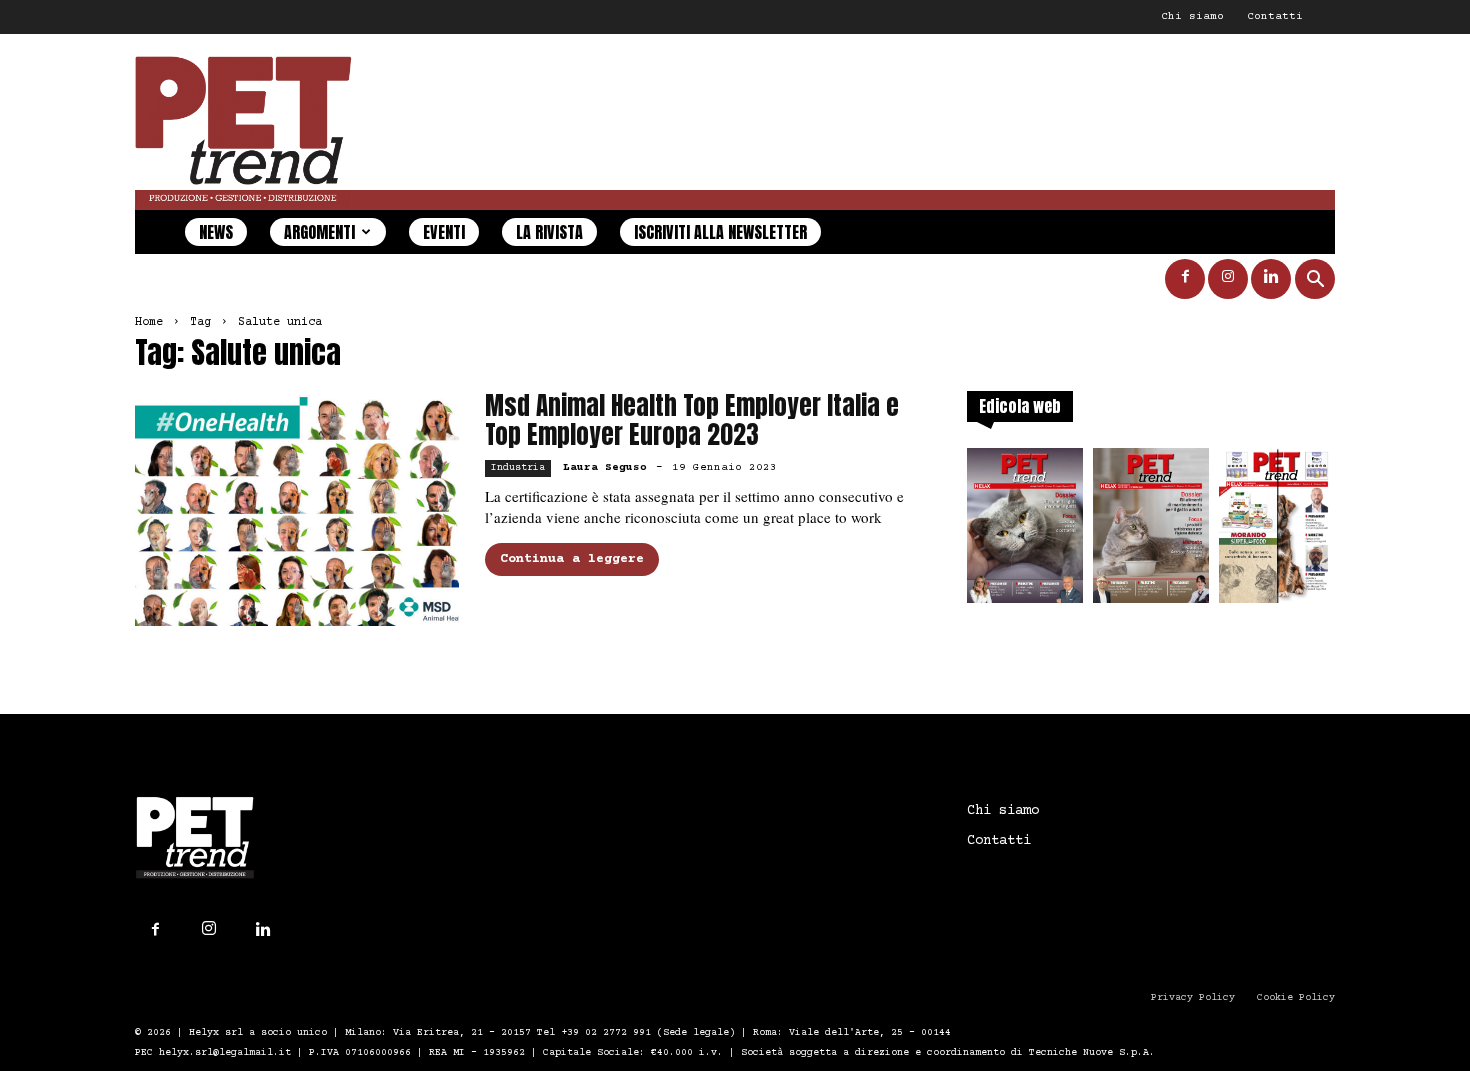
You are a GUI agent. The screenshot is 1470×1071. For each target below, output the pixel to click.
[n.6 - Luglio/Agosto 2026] (1025, 531)
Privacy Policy (1193, 997)
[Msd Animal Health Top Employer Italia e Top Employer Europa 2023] (297, 508)
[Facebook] (1185, 279)
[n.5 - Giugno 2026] (1151, 531)
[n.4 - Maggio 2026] (1277, 531)
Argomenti (319, 232)
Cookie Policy (1296, 997)
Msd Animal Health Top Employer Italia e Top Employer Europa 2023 (692, 420)
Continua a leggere (572, 559)
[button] (1315, 281)
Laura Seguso (605, 467)
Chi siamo (1192, 16)
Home (149, 322)
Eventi (444, 232)
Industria (518, 467)
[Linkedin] (1271, 279)
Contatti (1275, 16)
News (216, 232)
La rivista (549, 232)
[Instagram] (1228, 279)
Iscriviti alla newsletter (720, 232)
